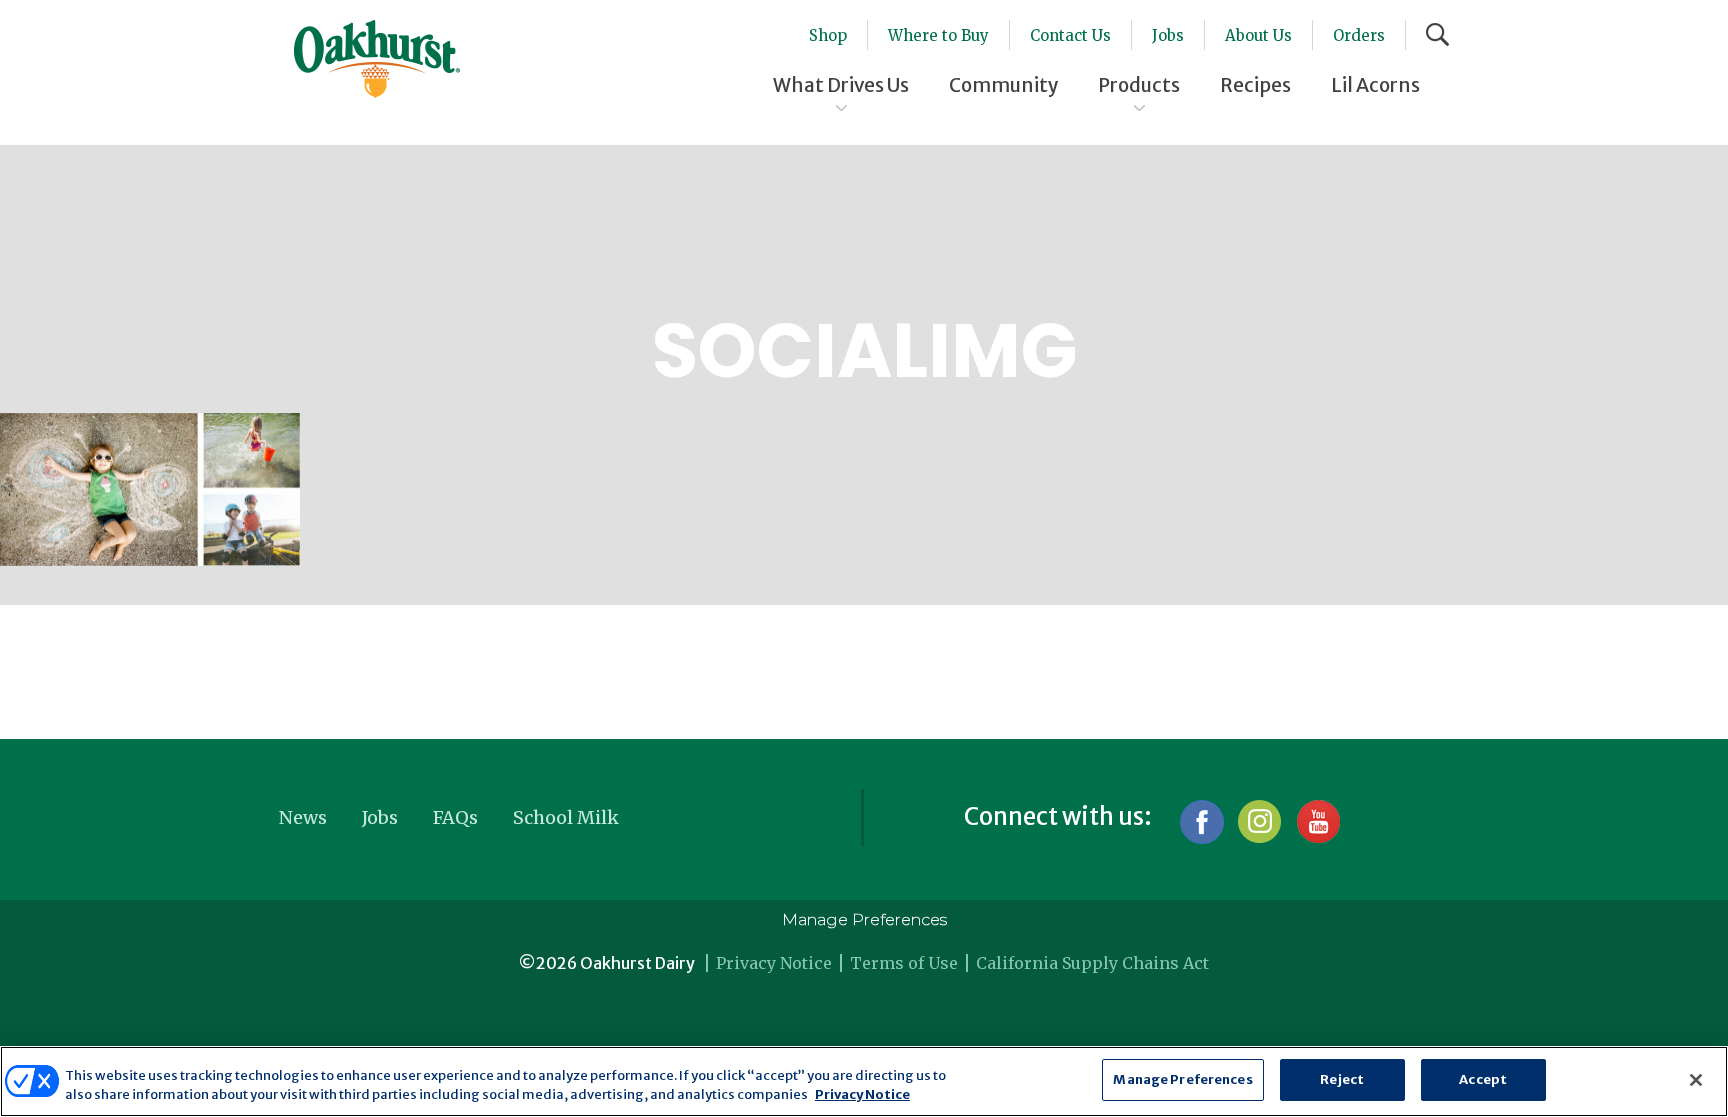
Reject (1342, 1079)
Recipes (1255, 85)
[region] (864, 1081)
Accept (1483, 1079)
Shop (828, 35)
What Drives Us (841, 85)
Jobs (1168, 35)
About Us (1258, 35)
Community (1003, 85)
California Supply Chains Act (1092, 963)
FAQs (455, 817)
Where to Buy (938, 35)
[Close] (1696, 1080)
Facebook (1201, 821)
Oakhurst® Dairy (377, 59)
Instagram (1259, 821)
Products (1139, 85)
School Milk (566, 817)
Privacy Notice (774, 963)
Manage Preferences (864, 919)
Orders (1359, 35)
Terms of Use (904, 963)
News (303, 817)
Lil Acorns (1375, 85)
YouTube (1317, 821)
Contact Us (1070, 35)
